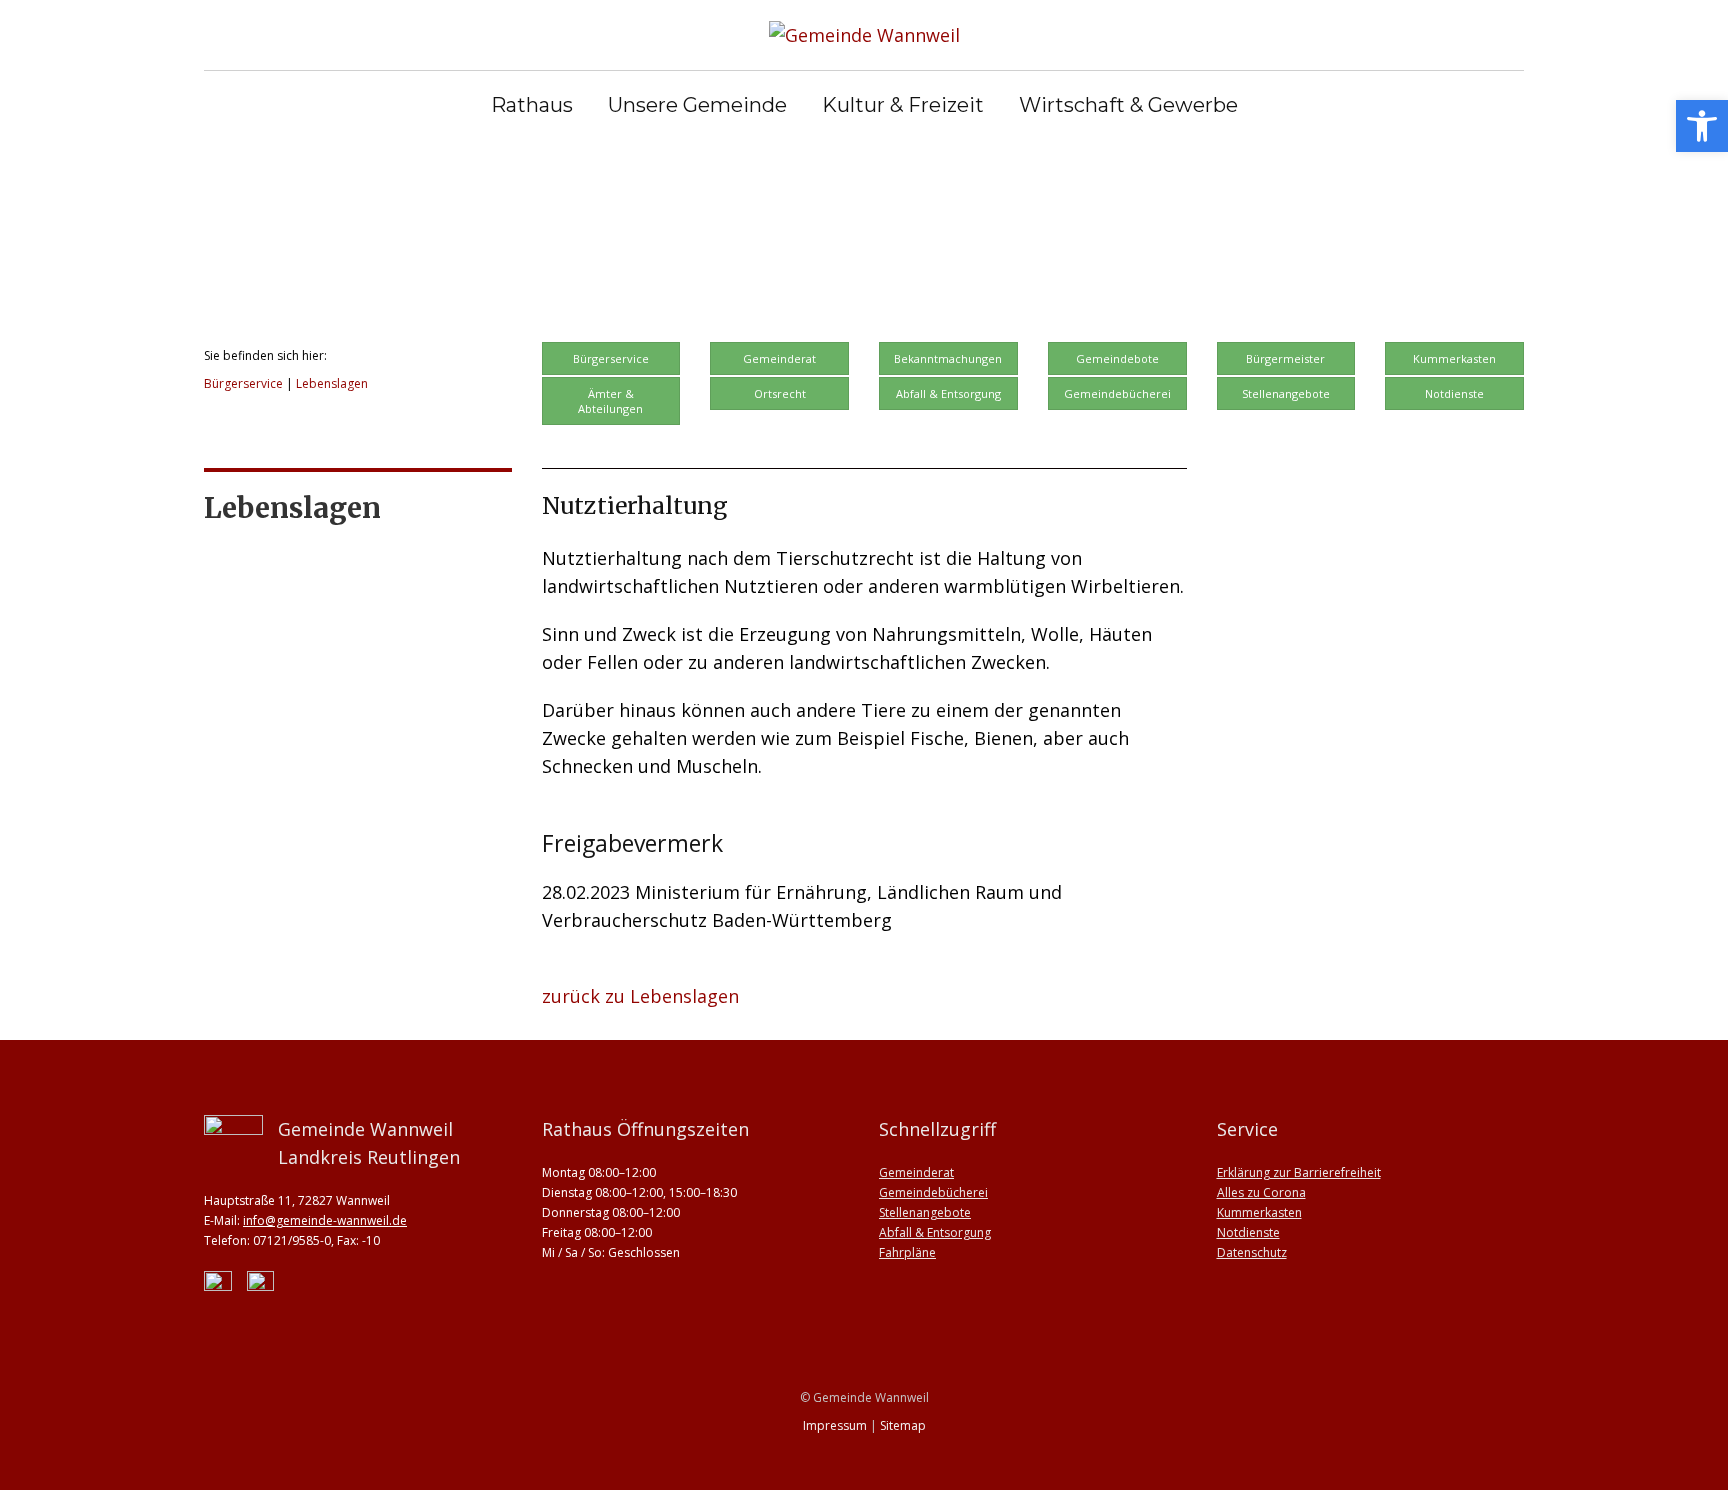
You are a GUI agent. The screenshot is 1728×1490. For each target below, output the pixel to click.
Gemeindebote (1117, 358)
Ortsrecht (780, 393)
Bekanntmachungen (948, 358)
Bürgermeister (1285, 358)
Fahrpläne (907, 1252)
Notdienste (1454, 393)
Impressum (835, 1425)
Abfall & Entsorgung (948, 393)
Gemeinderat (779, 358)
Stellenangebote (1286, 393)
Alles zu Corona (1261, 1192)
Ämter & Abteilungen (610, 401)
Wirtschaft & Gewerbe (1128, 105)
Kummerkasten (1454, 358)
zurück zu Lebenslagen (640, 996)
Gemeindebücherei (1117, 393)
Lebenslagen (332, 383)
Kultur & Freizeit (903, 105)
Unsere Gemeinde (697, 105)
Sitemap (903, 1425)
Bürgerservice (243, 383)
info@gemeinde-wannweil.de (325, 1220)
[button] (1702, 126)
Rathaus (532, 105)
